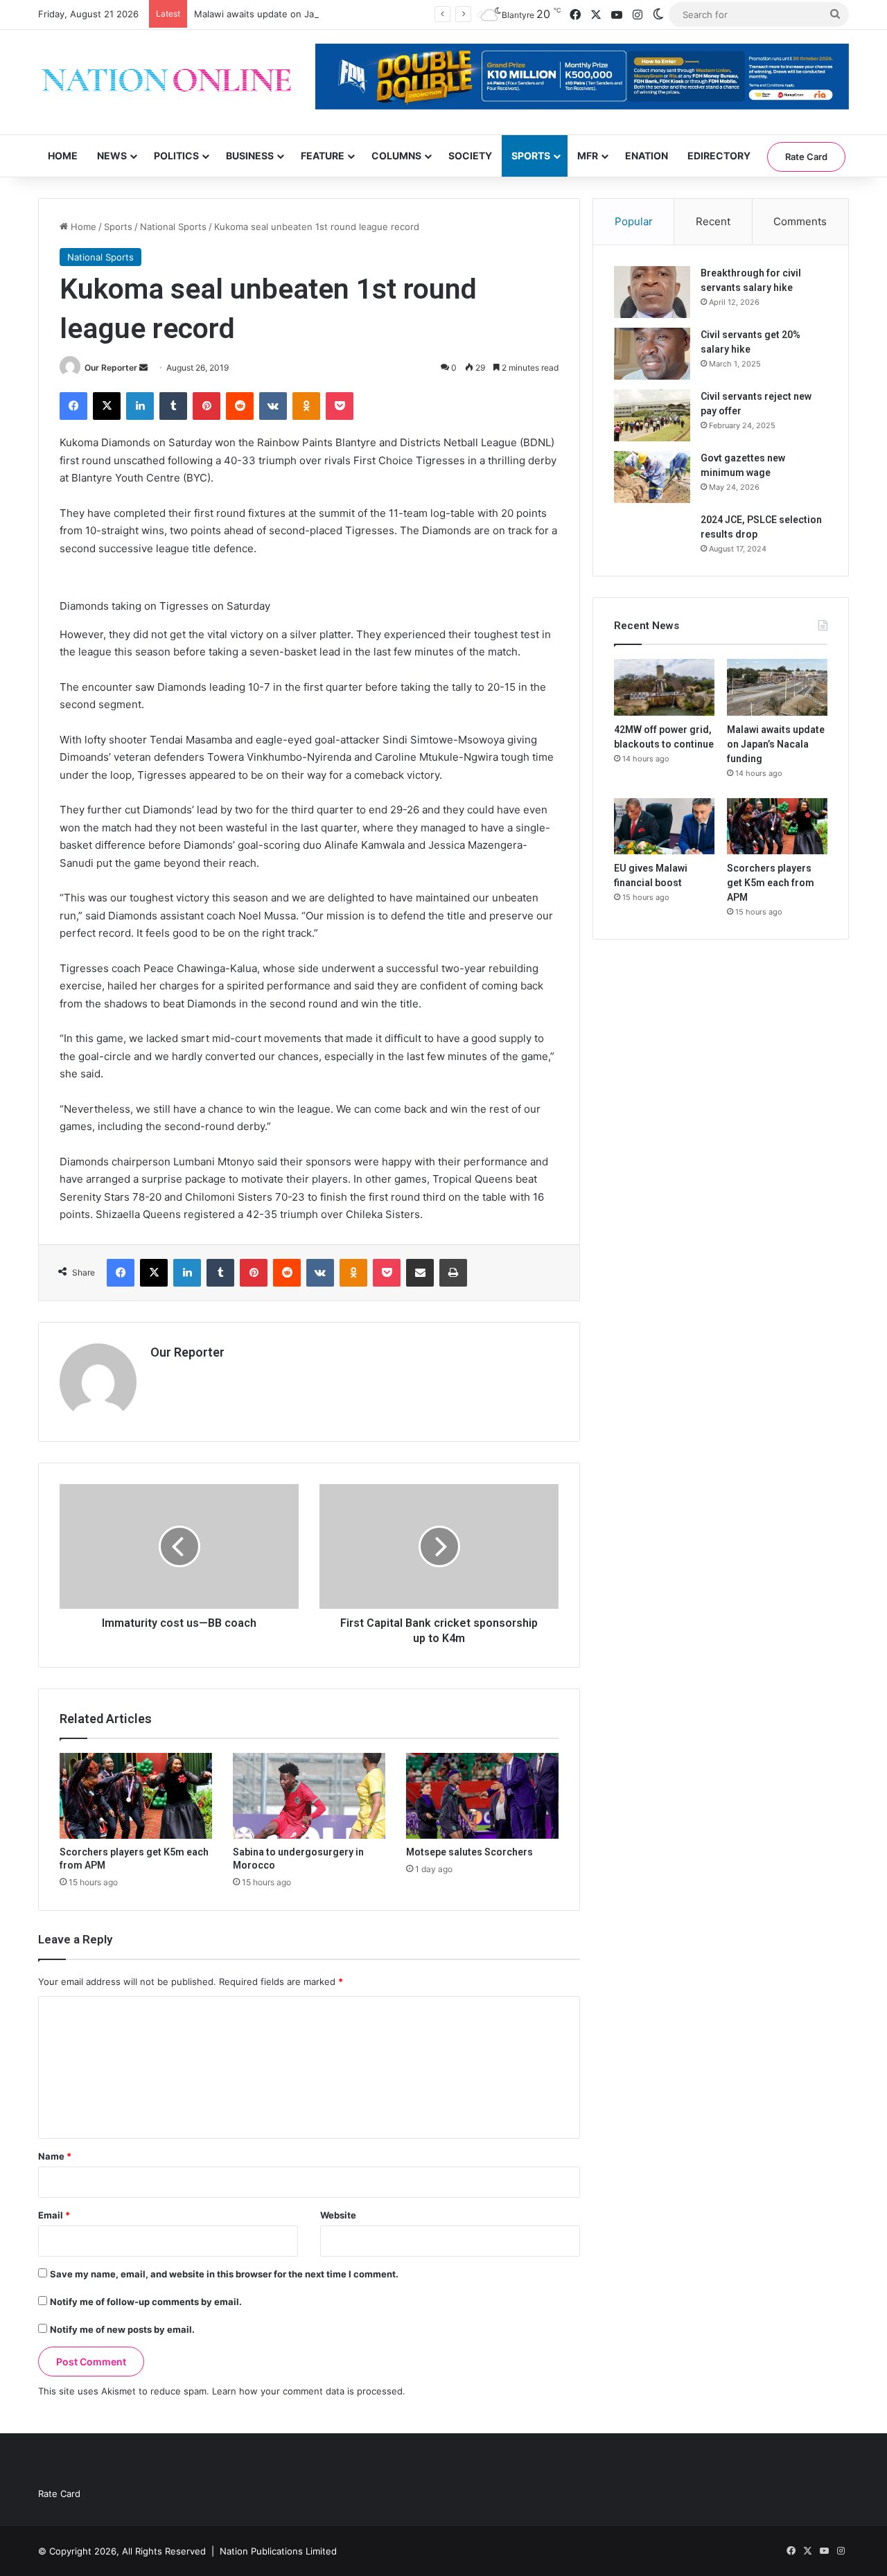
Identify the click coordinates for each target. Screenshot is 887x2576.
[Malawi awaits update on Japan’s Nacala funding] (777, 687)
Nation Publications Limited (278, 2551)
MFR (588, 156)
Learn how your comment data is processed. (309, 2391)
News (112, 156)
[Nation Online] (166, 82)
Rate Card (806, 157)
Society (470, 156)
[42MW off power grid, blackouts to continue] (664, 687)
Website (338, 2215)
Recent (713, 221)
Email (54, 2215)
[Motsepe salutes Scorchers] (482, 1796)
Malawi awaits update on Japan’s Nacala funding (298, 14)
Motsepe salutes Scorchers (469, 1852)
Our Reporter (111, 368)
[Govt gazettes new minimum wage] (652, 477)
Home (63, 156)
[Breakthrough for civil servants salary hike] (652, 292)
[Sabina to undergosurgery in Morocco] (309, 1796)
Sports (531, 156)
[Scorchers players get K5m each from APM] (136, 1796)
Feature (323, 156)
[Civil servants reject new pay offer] (652, 415)
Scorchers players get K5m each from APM (771, 883)
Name (55, 2156)
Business (250, 156)
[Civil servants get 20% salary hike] (652, 354)
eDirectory (719, 156)
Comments (800, 221)
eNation (647, 156)
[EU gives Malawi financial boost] (664, 827)
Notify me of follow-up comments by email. (146, 2302)
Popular (634, 221)
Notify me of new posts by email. (122, 2329)
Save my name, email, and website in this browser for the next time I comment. (224, 2274)
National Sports (173, 227)
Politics (176, 156)
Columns (396, 156)
